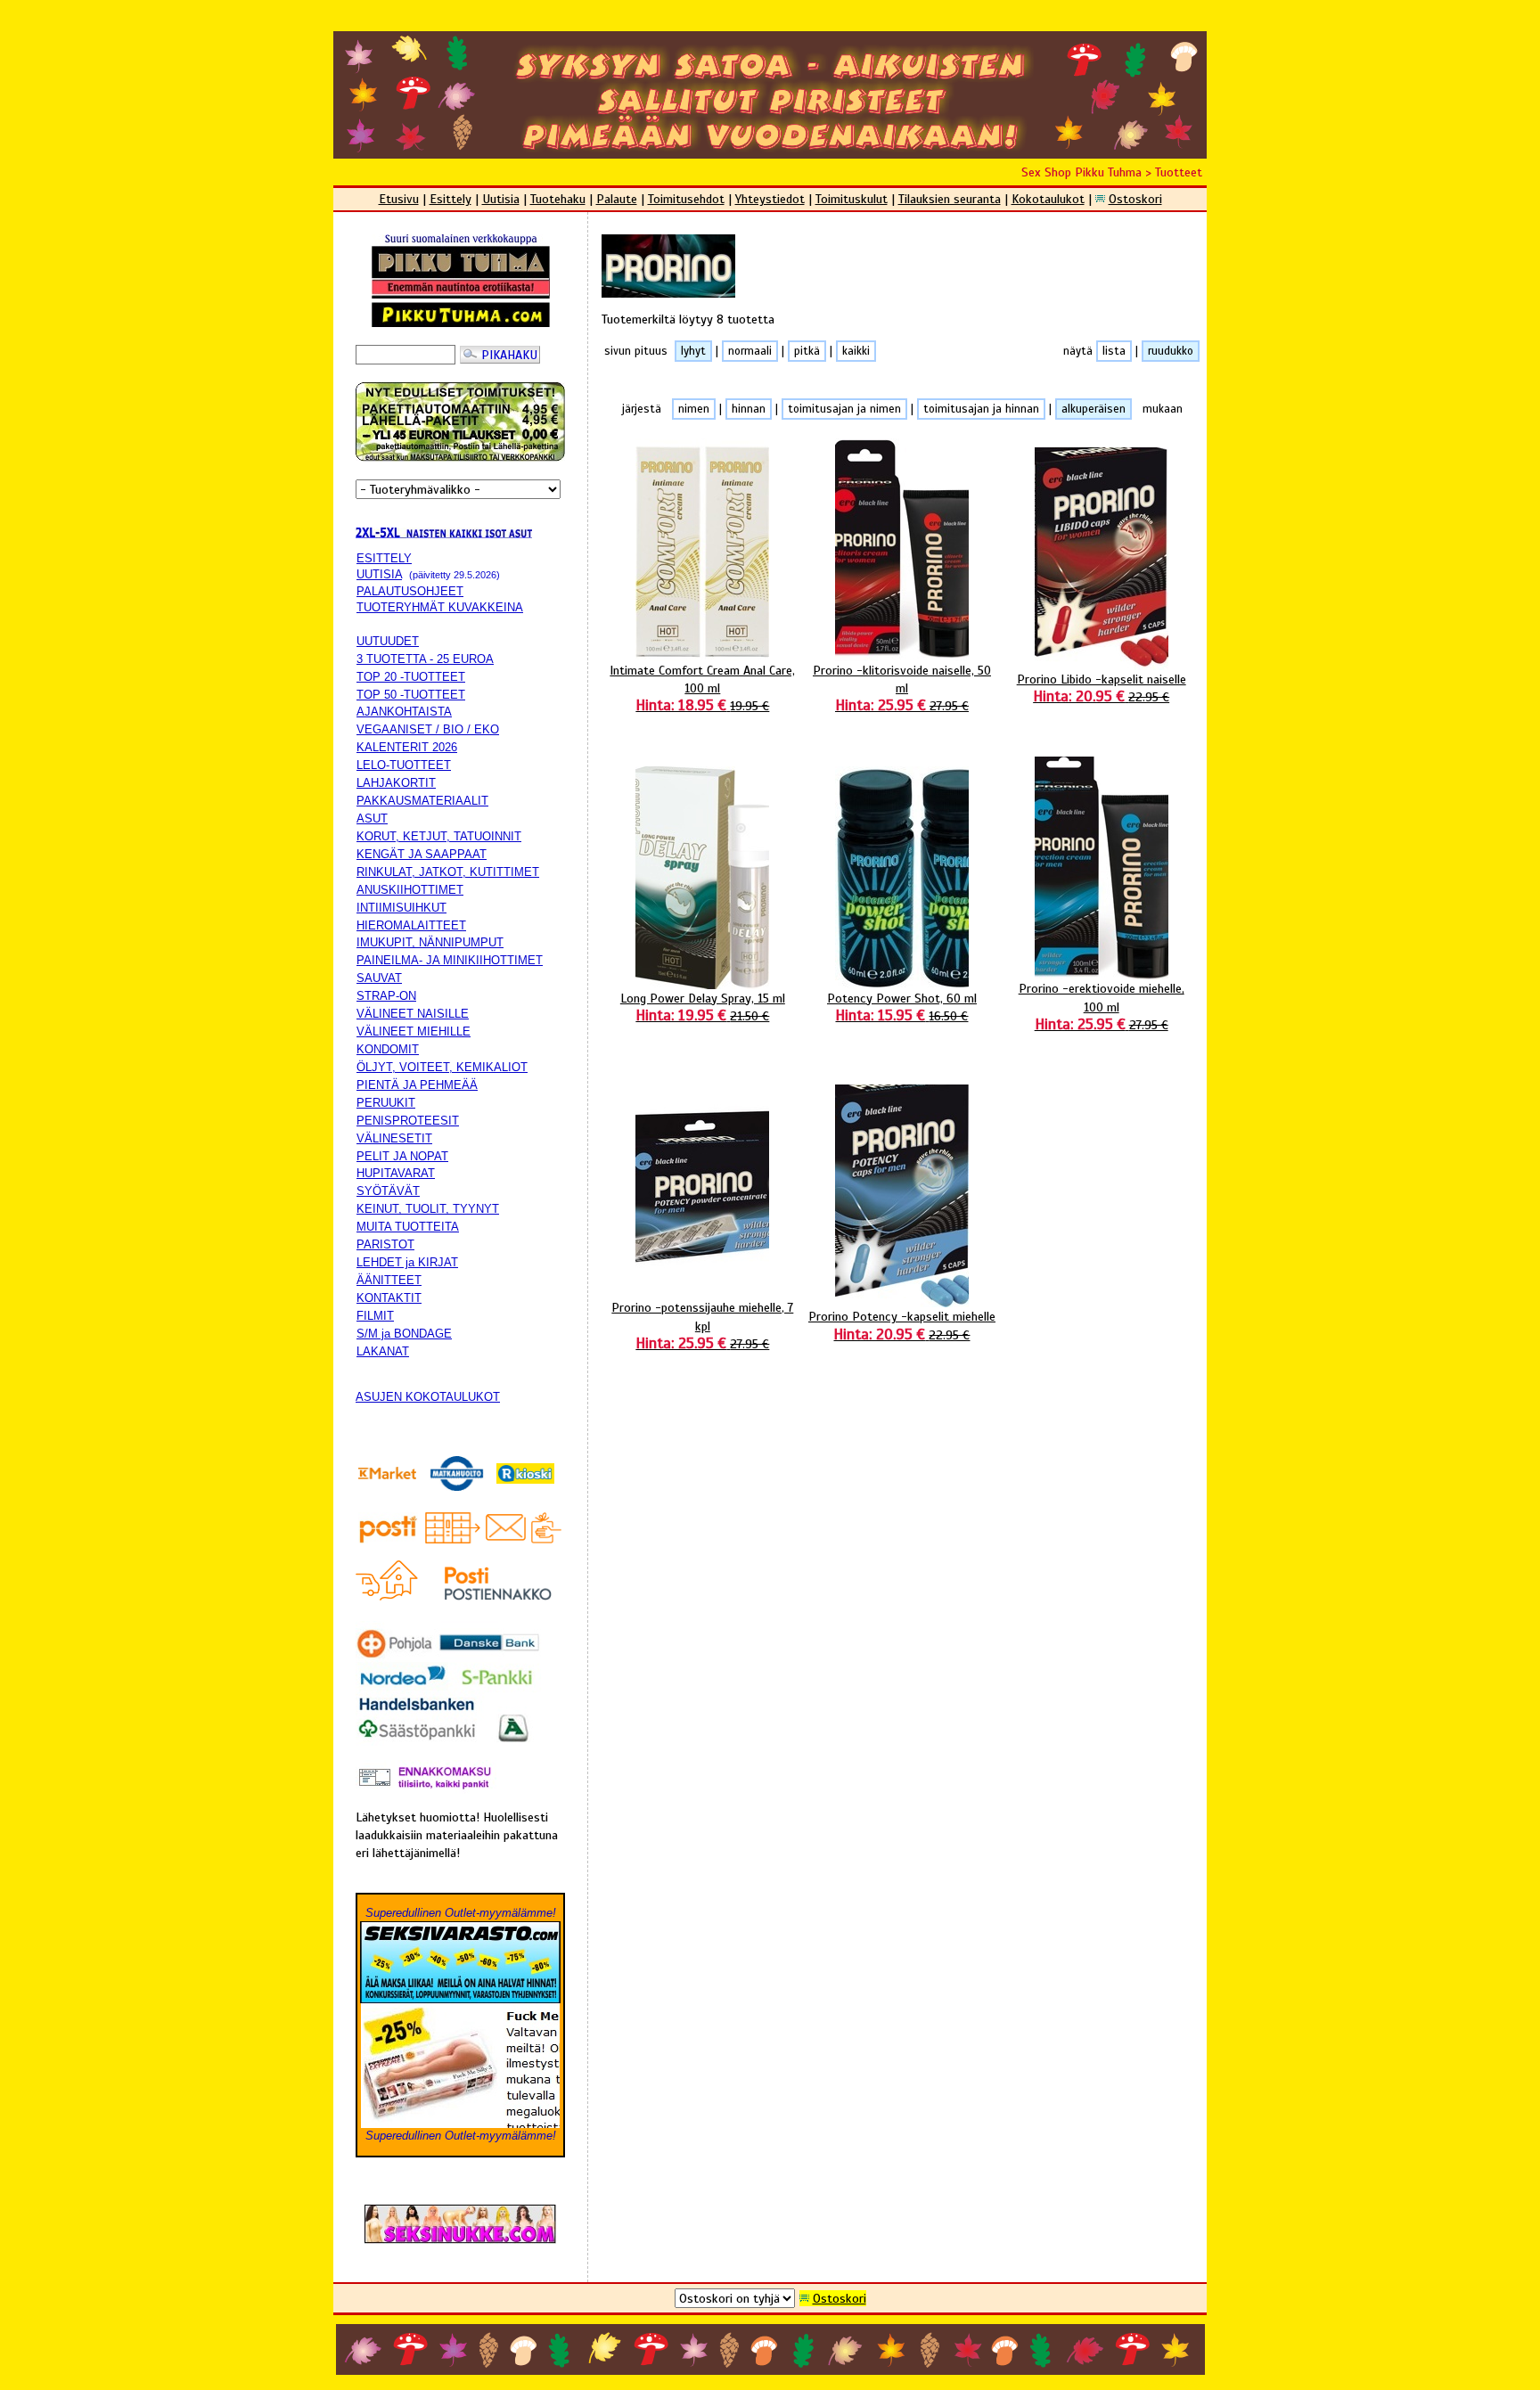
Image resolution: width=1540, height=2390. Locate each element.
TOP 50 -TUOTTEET (411, 695)
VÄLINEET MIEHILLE (414, 1031)
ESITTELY (384, 558)
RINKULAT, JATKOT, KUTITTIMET (448, 872)
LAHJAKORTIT (396, 783)
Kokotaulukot (1048, 199)
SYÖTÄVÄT (388, 1191)
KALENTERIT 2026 (407, 747)
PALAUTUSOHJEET (410, 591)
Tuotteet (1179, 172)
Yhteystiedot (770, 199)
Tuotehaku (558, 199)
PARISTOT (385, 1244)
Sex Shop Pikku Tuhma (1081, 172)
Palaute (617, 199)
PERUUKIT (386, 1103)
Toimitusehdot (686, 199)
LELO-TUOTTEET (404, 765)
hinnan (749, 409)
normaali (750, 351)
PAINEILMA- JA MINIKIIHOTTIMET (450, 960)
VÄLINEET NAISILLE (413, 1014)
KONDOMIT (388, 1049)
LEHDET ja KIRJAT (407, 1262)
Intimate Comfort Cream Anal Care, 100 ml (702, 688)
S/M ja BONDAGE (404, 1334)
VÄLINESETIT (394, 1138)
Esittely (451, 199)
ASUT (372, 818)
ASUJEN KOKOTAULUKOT (428, 1397)
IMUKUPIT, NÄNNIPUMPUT (430, 942)
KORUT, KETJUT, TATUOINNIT (439, 836)
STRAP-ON (386, 996)
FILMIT (375, 1316)
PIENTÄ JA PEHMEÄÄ (417, 1085)
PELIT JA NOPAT (402, 1156)
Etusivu (399, 199)
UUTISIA (379, 574)
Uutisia (501, 199)
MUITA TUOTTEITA (408, 1227)
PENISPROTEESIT (408, 1121)
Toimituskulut (852, 199)
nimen (694, 409)
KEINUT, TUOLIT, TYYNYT (428, 1209)
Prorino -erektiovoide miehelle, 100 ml (1102, 1006)
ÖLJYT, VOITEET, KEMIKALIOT (442, 1067)
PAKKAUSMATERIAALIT (422, 801)
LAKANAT (383, 1351)
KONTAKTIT (389, 1298)
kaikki (856, 351)
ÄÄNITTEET (389, 1280)
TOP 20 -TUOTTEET (411, 677)
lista (1114, 351)
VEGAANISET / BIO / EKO (428, 729)
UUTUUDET (388, 641)
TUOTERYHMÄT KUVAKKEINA (440, 607)
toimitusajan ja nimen (844, 409)
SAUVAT (379, 978)
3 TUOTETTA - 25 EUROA (425, 659)
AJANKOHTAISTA (404, 712)
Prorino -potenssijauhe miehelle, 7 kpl (702, 1325)
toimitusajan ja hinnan (981, 409)
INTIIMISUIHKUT (401, 908)
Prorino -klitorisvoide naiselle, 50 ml (902, 688)
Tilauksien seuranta (950, 199)
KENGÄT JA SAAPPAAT (422, 854)
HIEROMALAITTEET (411, 925)
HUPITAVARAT (396, 1173)
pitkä (807, 351)
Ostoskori (1135, 199)
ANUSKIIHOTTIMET (410, 890)
